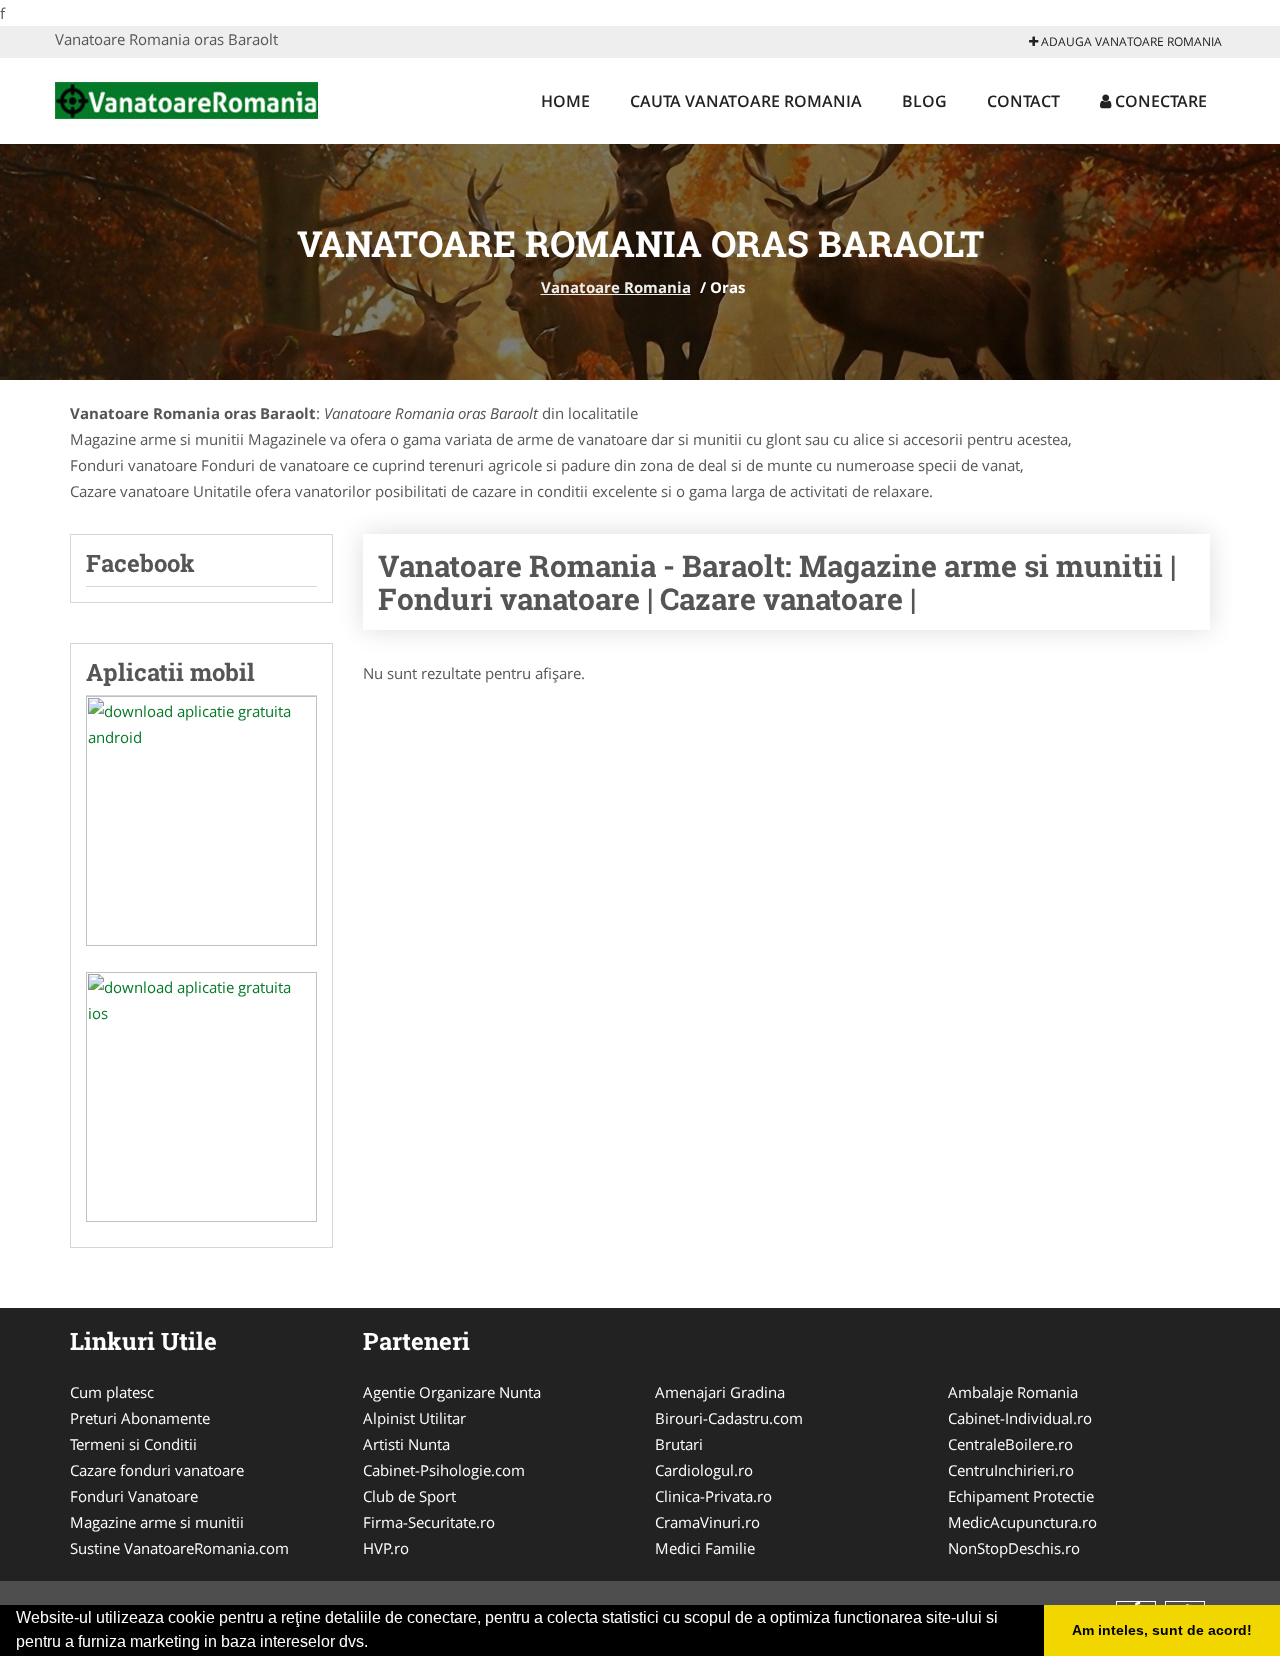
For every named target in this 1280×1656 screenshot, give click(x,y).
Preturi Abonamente (140, 1418)
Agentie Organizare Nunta (452, 1392)
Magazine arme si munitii (157, 1522)
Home (565, 101)
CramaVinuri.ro (707, 1522)
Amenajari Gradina (720, 1392)
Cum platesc (112, 1392)
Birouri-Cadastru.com (729, 1418)
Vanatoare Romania (616, 287)
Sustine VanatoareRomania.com (179, 1548)
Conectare (1159, 101)
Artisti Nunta (406, 1444)
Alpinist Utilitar (414, 1418)
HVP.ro (386, 1548)
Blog (924, 101)
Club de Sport (409, 1496)
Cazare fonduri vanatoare (157, 1470)
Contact (1023, 101)
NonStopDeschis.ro (1014, 1548)
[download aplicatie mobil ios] (201, 1097)
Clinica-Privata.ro (713, 1496)
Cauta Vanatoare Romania (746, 101)
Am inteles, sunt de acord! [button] (1162, 1630)
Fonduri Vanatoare (134, 1496)
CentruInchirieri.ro (1011, 1470)
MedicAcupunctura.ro (1022, 1522)
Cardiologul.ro (704, 1470)
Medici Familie (705, 1548)
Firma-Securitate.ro (429, 1522)
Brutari (679, 1444)
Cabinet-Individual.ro (1020, 1418)
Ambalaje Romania (1013, 1392)
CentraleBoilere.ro (1010, 1444)
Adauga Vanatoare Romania (1130, 41)
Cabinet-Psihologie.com (444, 1470)
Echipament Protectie (1021, 1496)
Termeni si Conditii (133, 1444)
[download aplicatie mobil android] (201, 821)
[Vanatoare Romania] (186, 98)
